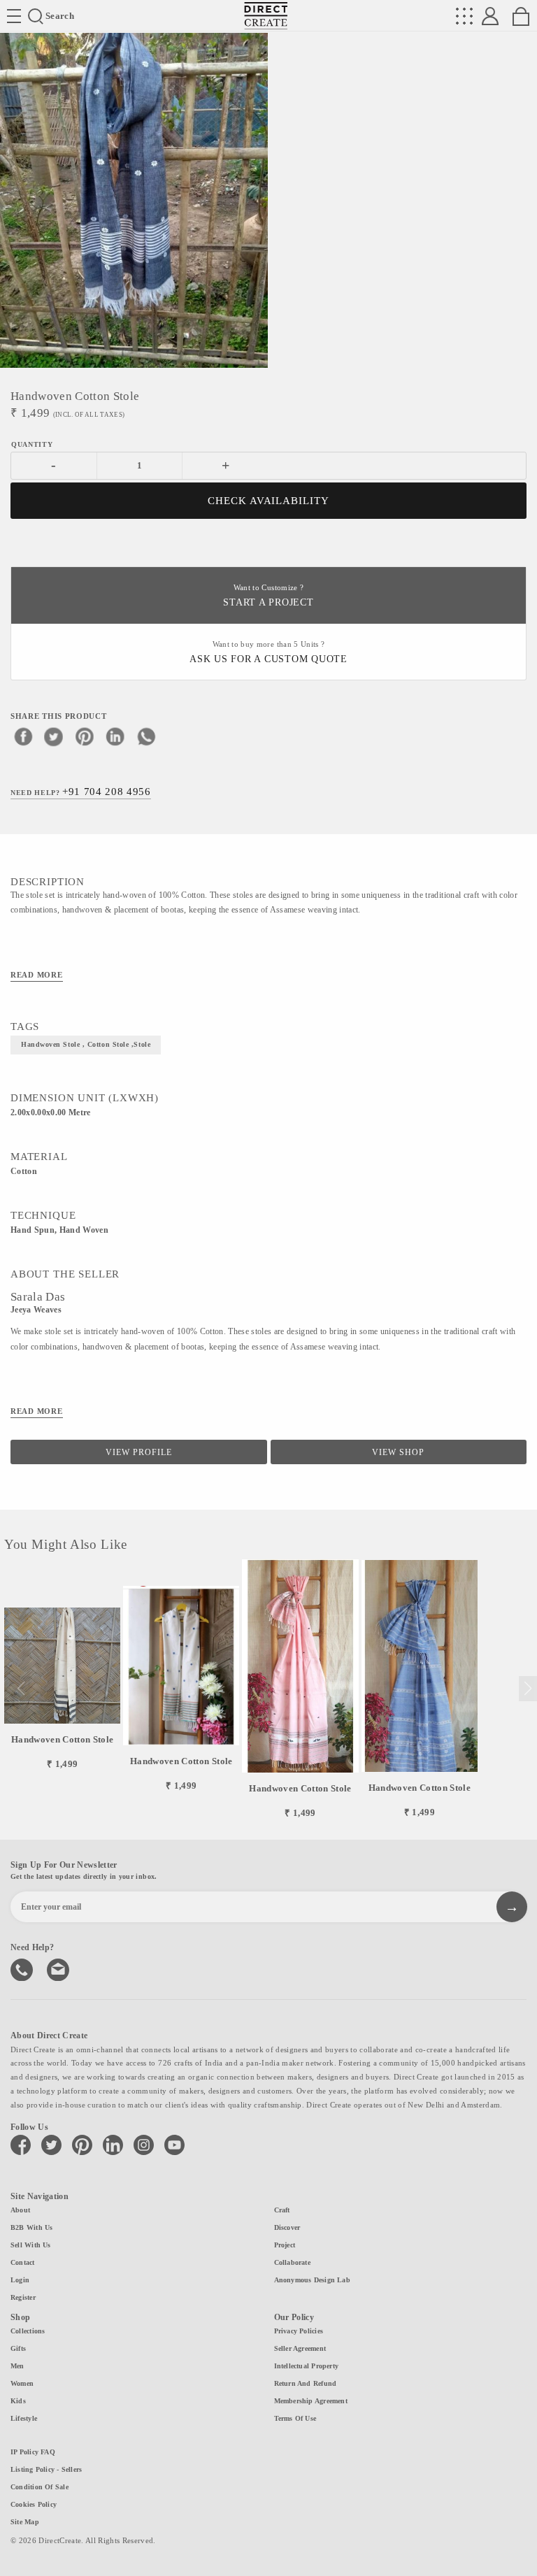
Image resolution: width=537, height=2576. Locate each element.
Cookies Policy (34, 2504)
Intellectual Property (307, 2366)
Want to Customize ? (268, 596)
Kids (18, 2401)
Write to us (59, 1968)
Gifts (18, 2348)
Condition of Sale (40, 2487)
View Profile (139, 1452)
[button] (528, 1689)
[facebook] (23, 736)
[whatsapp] (146, 736)
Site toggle (14, 16)
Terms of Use (295, 2418)
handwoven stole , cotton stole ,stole (86, 1044)
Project (285, 2245)
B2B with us (31, 2227)
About (20, 2210)
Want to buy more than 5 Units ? (268, 653)
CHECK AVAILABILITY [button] (269, 501)
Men (17, 2366)
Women (22, 2383)
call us (23, 1968)
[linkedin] (115, 736)
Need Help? (81, 792)
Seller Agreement (300, 2348)
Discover (287, 2227)
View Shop (398, 1452)
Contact (23, 2262)
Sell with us (31, 2245)
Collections (28, 2331)
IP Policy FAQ (33, 2452)
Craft (282, 2210)
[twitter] (54, 736)
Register (23, 2297)
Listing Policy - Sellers (46, 2469)
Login (20, 2280)
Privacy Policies (299, 2331)
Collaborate (292, 2262)
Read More (37, 975)
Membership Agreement (311, 2401)
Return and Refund (306, 2383)
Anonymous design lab (312, 2280)
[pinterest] (85, 736)
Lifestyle (24, 2418)
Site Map (25, 2522)
